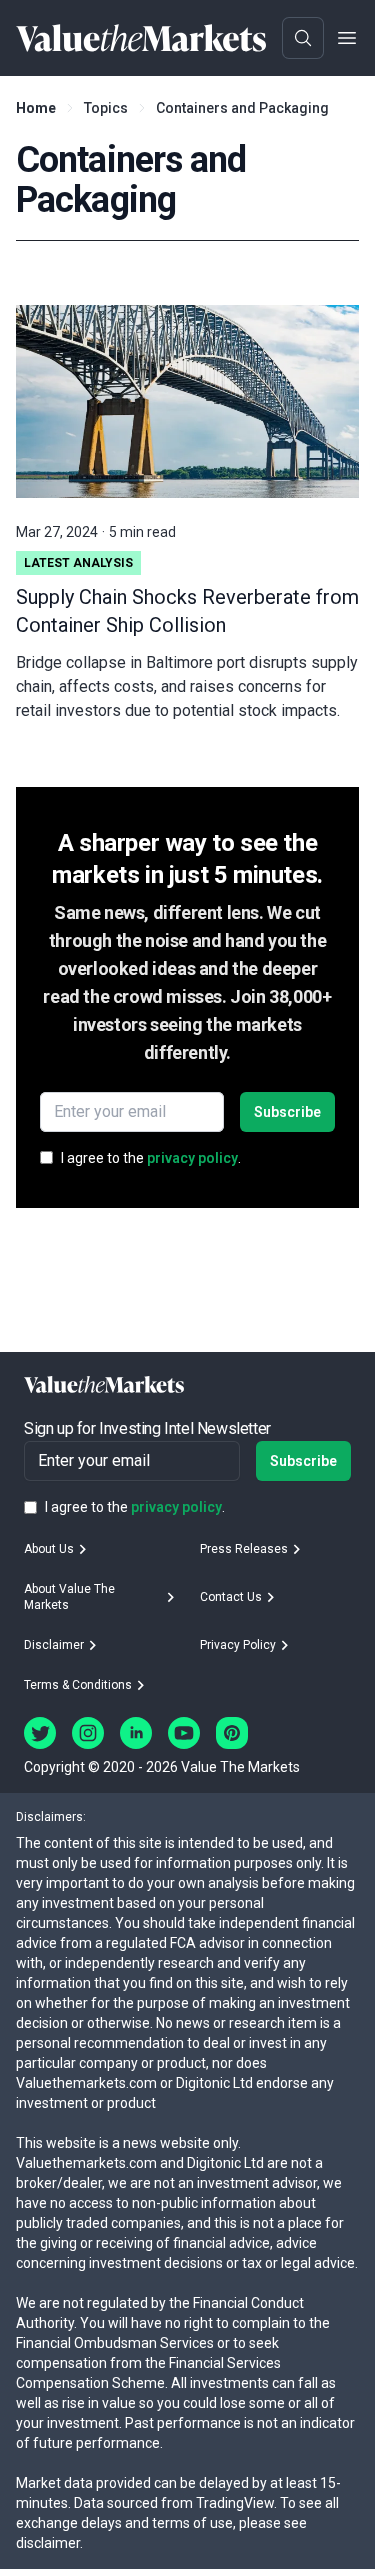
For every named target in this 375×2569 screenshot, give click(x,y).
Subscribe (287, 1112)
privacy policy (192, 1158)
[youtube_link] (184, 1733)
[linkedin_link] (136, 1733)
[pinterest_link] (232, 1733)
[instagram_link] (88, 1733)
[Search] (303, 38)
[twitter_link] (40, 1733)
